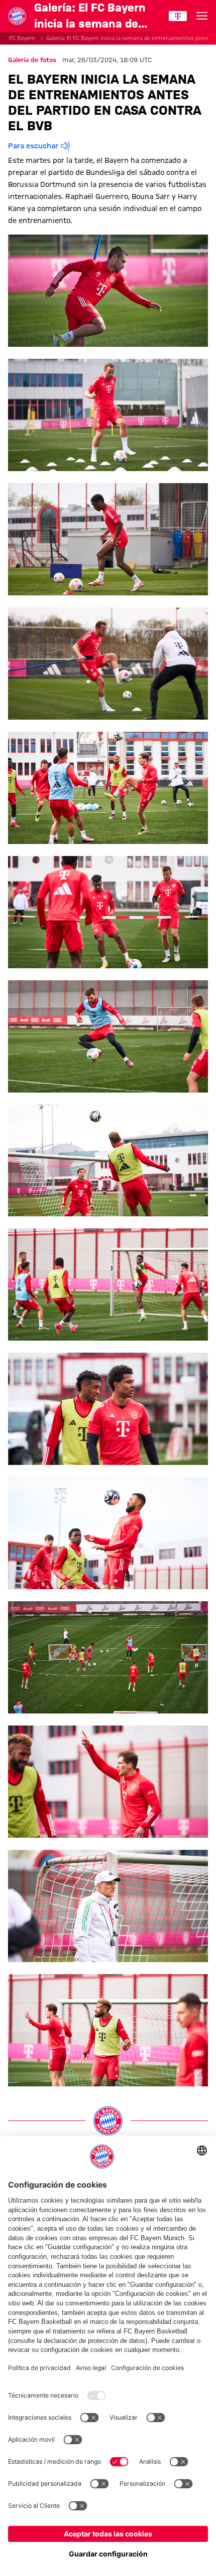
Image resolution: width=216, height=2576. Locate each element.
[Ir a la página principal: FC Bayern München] (17, 16)
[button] (108, 291)
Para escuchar (33, 146)
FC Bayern (22, 38)
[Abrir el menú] (202, 16)
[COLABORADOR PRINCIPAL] (178, 16)
